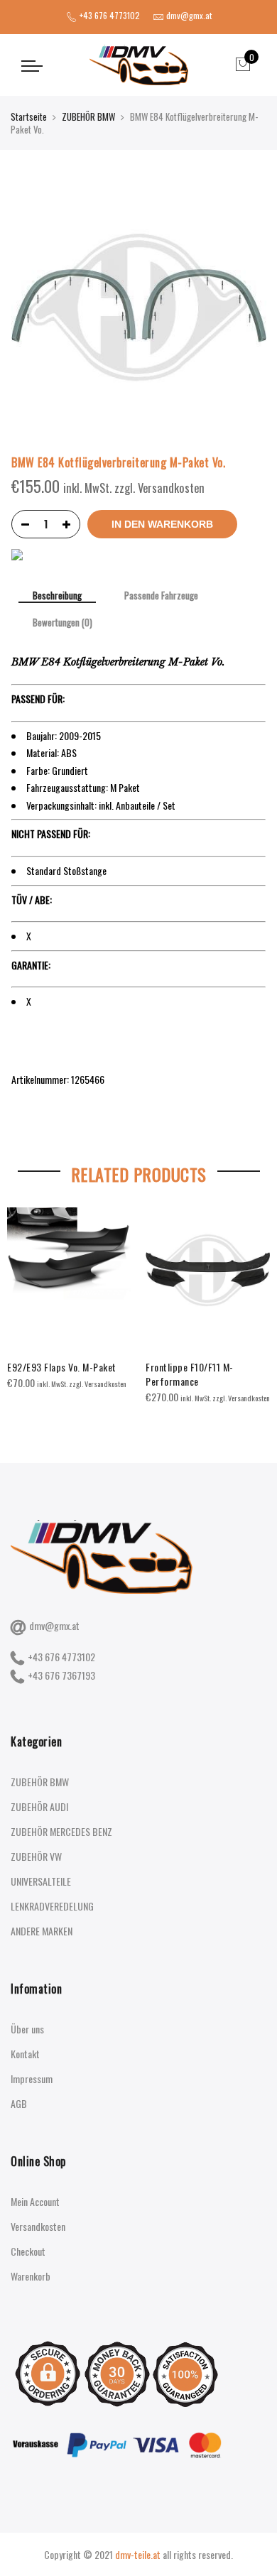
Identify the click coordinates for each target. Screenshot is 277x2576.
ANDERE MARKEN (42, 1931)
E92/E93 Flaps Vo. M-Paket (62, 1367)
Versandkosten (38, 2226)
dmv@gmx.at (54, 1625)
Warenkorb (31, 2276)
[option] (69, 1299)
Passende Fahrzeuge (161, 596)
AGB (19, 2103)
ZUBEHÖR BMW (88, 116)
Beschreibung (57, 596)
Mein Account (35, 2201)
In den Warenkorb (162, 524)
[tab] (57, 597)
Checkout (28, 2251)
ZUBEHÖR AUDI (39, 1806)
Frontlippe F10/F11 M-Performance (190, 1374)
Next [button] (253, 1303)
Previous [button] (24, 1303)
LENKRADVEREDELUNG (52, 1906)
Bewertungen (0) (63, 623)
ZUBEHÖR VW (36, 1856)
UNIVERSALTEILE (41, 1881)
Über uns (27, 2029)
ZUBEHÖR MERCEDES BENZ (61, 1831)
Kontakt (25, 2054)
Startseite (29, 116)
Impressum (32, 2078)
